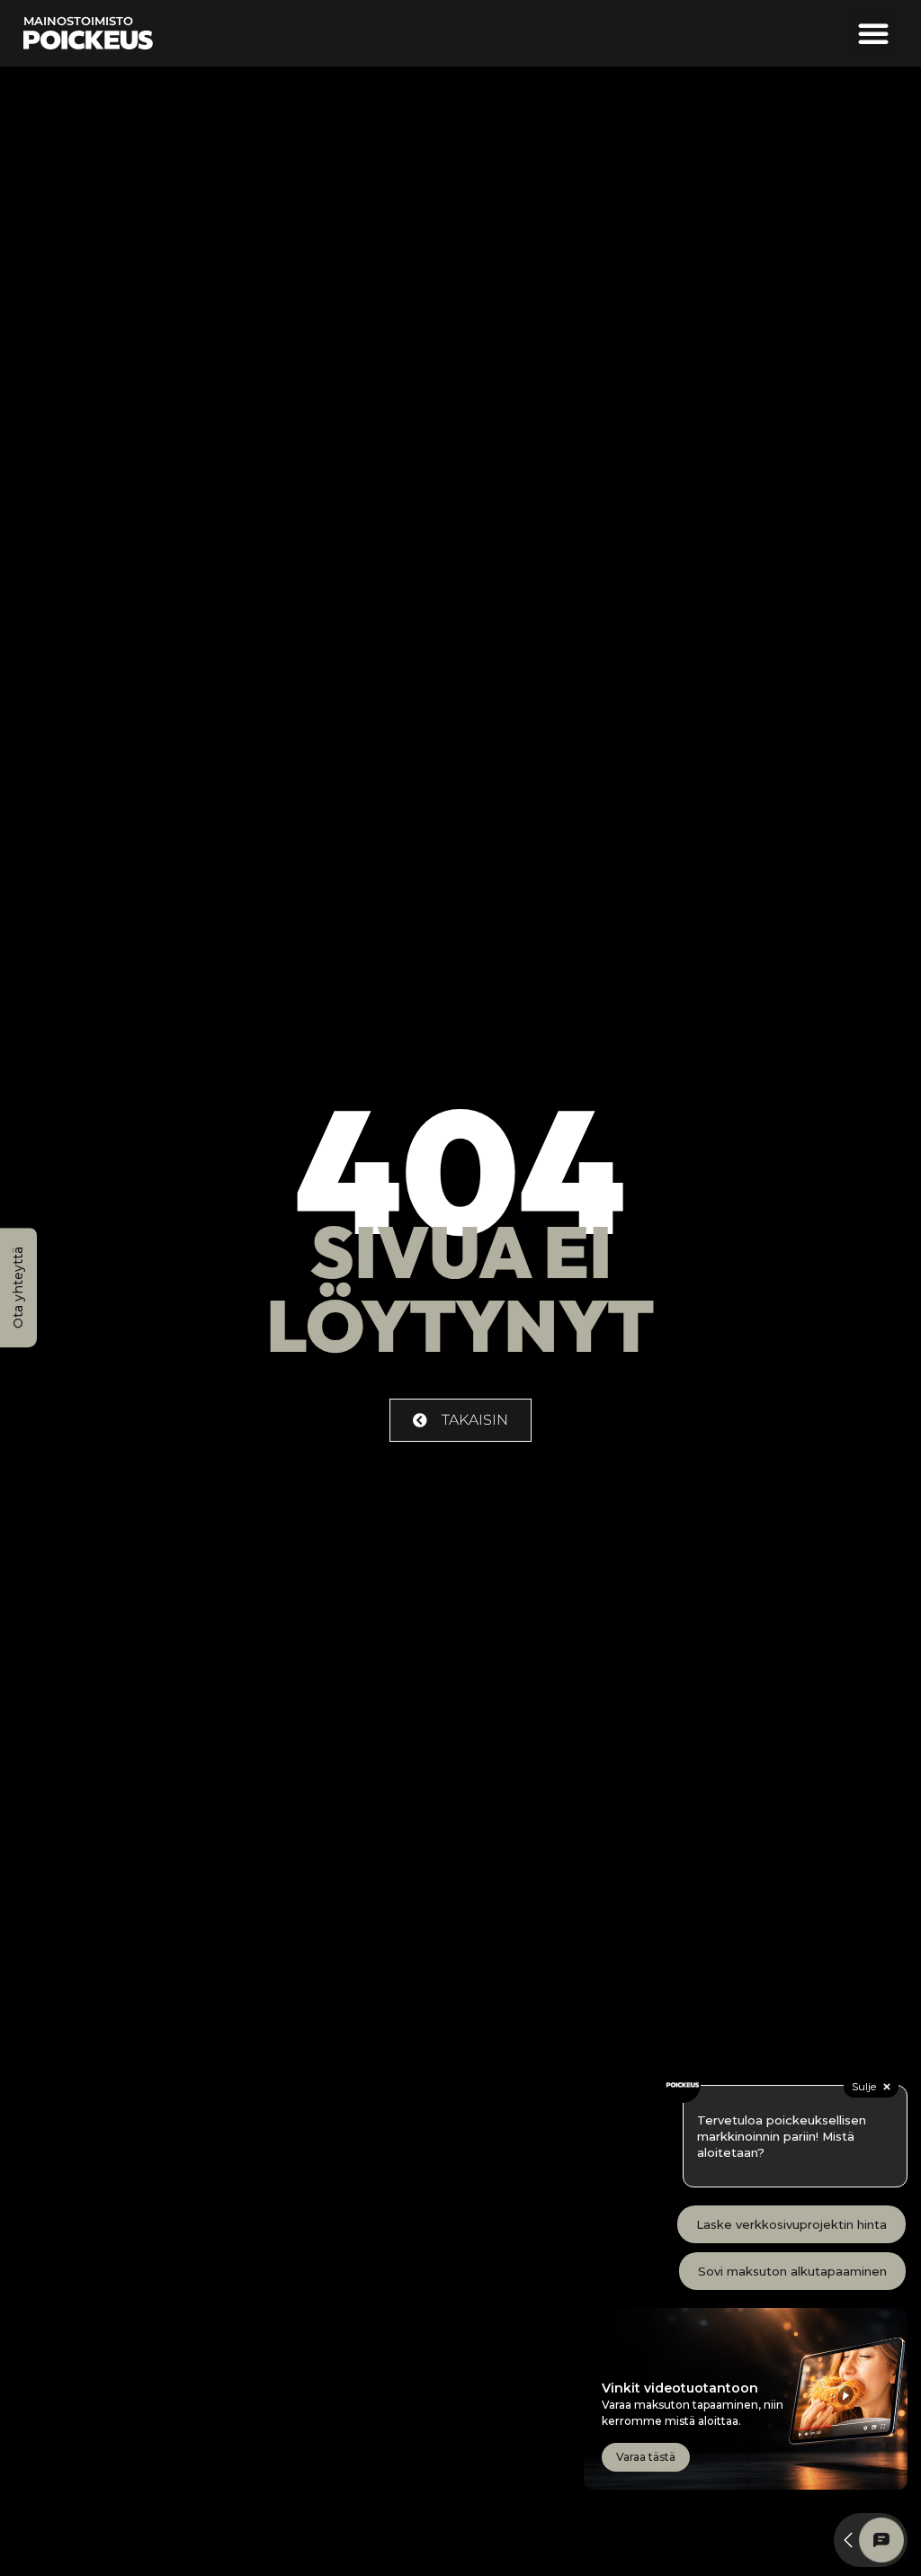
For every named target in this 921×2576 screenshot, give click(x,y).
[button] (873, 33)
